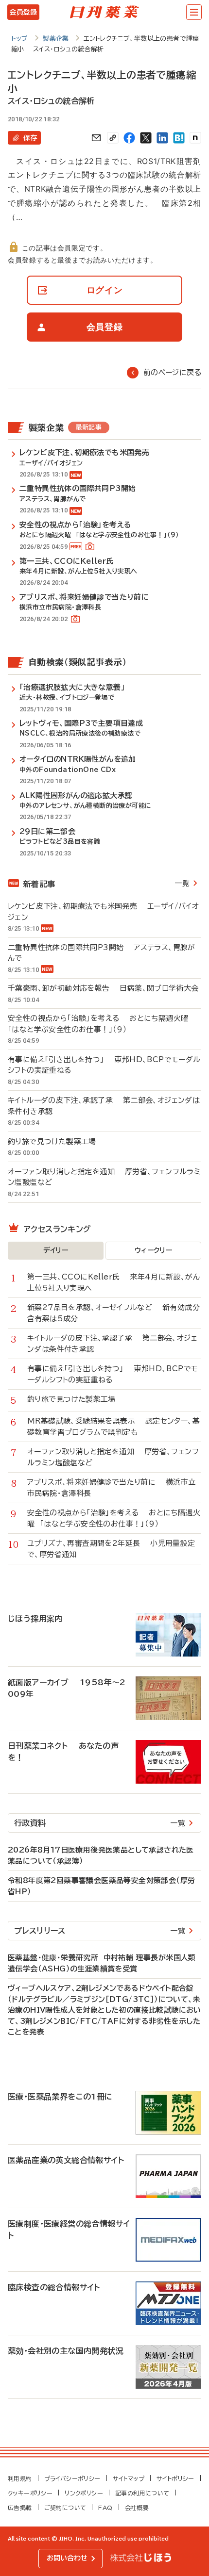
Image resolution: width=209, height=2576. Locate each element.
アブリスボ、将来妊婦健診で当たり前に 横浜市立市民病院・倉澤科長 (112, 1488)
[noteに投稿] (195, 138)
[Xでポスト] (146, 138)
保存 (30, 138)
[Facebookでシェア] (129, 138)
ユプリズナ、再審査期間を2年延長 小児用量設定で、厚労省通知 (111, 1549)
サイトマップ (129, 2478)
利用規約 (20, 2478)
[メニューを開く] (194, 12)
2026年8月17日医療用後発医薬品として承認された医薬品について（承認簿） (101, 1855)
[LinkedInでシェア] (162, 138)
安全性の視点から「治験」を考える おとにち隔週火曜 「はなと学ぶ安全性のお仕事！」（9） (101, 1024)
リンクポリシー (84, 2493)
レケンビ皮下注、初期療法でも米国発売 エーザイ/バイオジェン (103, 912)
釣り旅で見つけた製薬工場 (57, 1141)
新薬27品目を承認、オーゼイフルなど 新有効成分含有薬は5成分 (113, 1313)
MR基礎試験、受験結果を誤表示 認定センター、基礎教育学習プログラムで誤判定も (113, 1427)
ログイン (105, 290)
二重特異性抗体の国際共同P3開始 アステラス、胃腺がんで (102, 953)
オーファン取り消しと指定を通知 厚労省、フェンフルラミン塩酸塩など (104, 1177)
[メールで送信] (96, 138)
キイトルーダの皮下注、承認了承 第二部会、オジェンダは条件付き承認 (104, 1106)
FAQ (105, 2508)
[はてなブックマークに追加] (179, 138)
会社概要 (137, 2508)
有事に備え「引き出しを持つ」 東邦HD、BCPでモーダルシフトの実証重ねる (104, 1065)
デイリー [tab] (56, 1250)
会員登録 (23, 12)
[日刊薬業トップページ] (104, 12)
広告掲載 (20, 2508)
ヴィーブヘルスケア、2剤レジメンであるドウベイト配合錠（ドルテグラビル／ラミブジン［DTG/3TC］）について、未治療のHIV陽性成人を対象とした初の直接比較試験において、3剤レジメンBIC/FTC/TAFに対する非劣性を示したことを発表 (104, 2010)
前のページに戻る (172, 372)
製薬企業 (56, 39)
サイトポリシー (175, 2478)
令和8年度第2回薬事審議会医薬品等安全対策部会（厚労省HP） (101, 1886)
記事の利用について (142, 2493)
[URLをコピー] (113, 138)
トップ (20, 39)
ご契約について (65, 2508)
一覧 (182, 883)
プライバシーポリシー (72, 2478)
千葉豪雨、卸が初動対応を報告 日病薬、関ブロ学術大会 (103, 988)
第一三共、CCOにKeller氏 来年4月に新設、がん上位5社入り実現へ (113, 1282)
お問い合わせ (67, 2558)
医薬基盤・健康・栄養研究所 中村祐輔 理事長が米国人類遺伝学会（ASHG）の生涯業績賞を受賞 (102, 1963)
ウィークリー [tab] (153, 1250)
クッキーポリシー (30, 2493)
